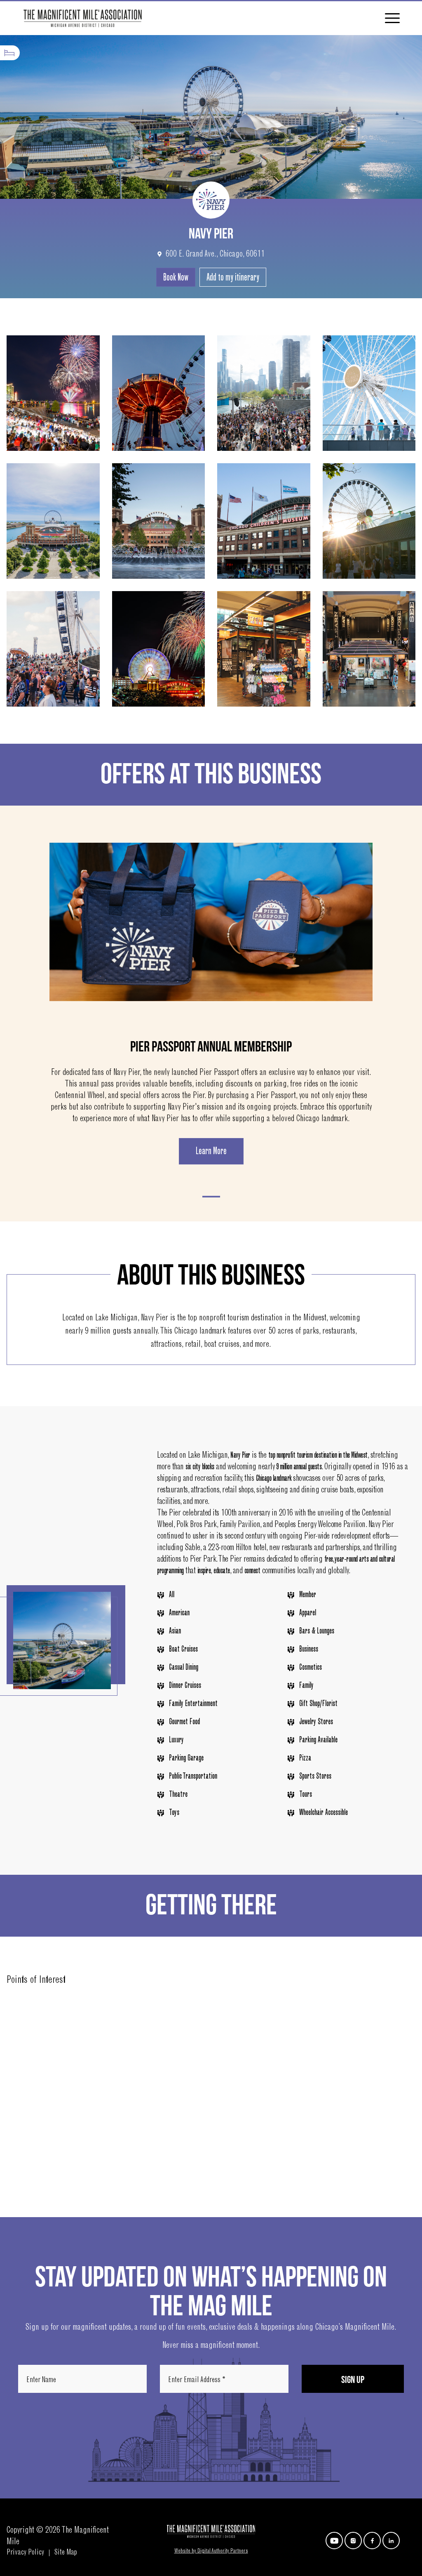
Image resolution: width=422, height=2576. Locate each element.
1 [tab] (211, 1197)
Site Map (66, 2553)
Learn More (211, 1152)
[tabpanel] (211, 1004)
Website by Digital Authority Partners (211, 2551)
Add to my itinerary (233, 278)
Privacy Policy (25, 2553)
